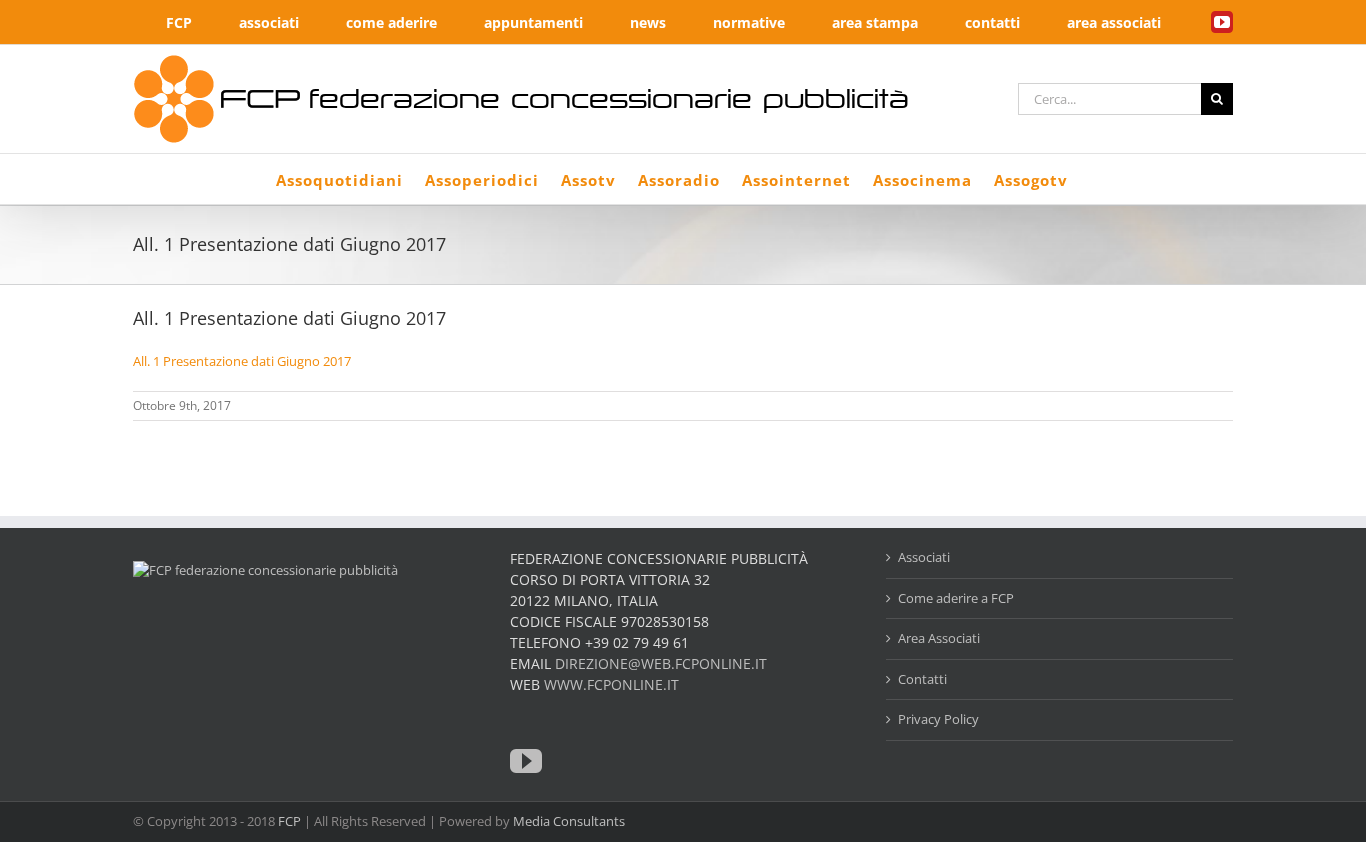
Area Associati (939, 638)
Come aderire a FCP (956, 598)
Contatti (922, 679)
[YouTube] (526, 761)
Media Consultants (569, 821)
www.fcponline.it (611, 684)
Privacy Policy (938, 719)
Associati (924, 557)
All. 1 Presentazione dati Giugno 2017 (242, 361)
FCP (289, 821)
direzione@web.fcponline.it (661, 663)
